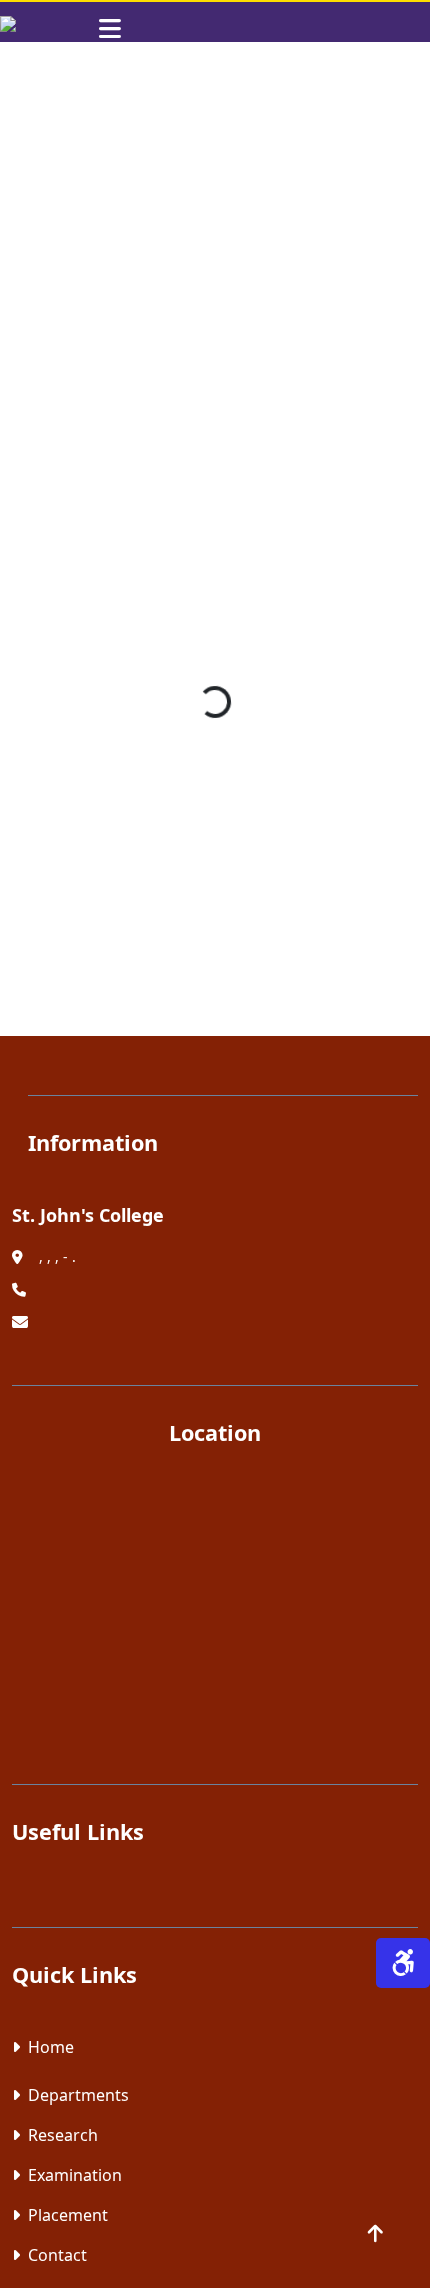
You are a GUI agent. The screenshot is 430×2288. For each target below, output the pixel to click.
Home (51, 2047)
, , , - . (57, 1256)
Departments (78, 2095)
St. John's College (88, 1215)
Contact (57, 2255)
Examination (75, 2175)
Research (63, 2135)
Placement (68, 2215)
